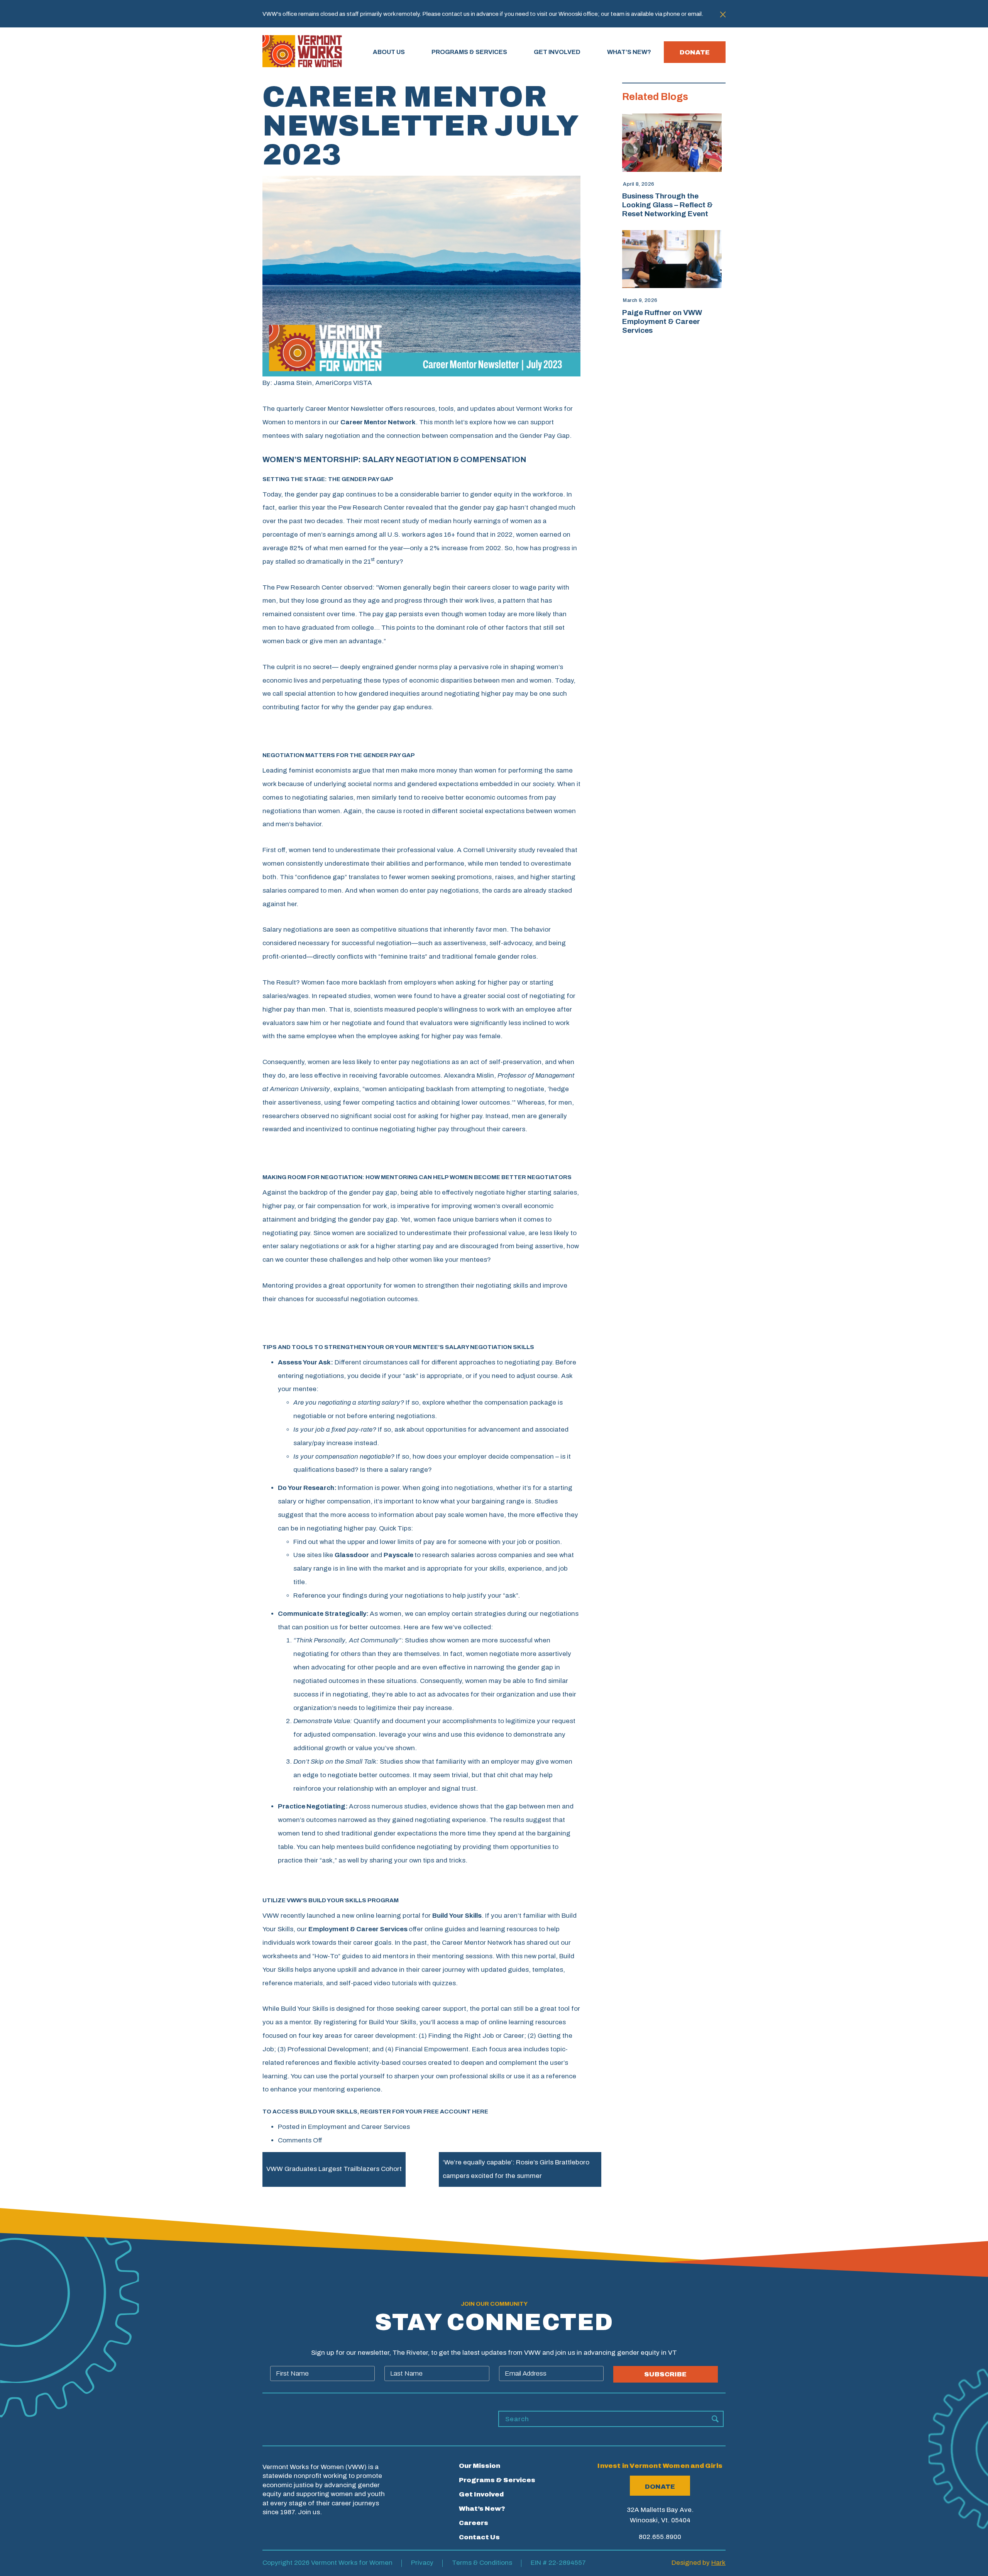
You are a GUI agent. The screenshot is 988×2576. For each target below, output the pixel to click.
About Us (389, 52)
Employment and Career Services (359, 2127)
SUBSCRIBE (665, 2374)
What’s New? (482, 2509)
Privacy (422, 2563)
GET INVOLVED (557, 52)
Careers (474, 2523)
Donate (695, 52)
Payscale (398, 1555)
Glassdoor (352, 1555)
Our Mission (480, 2466)
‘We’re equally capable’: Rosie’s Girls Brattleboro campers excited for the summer (516, 2169)
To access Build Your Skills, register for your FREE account (375, 2112)
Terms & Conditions (482, 2563)
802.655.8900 (660, 2537)
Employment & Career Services (358, 1929)
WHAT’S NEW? (629, 52)
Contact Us (479, 2537)
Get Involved (481, 2494)
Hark (718, 2563)
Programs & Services (497, 2480)
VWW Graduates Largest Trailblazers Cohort (334, 2169)
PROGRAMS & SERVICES (469, 52)
